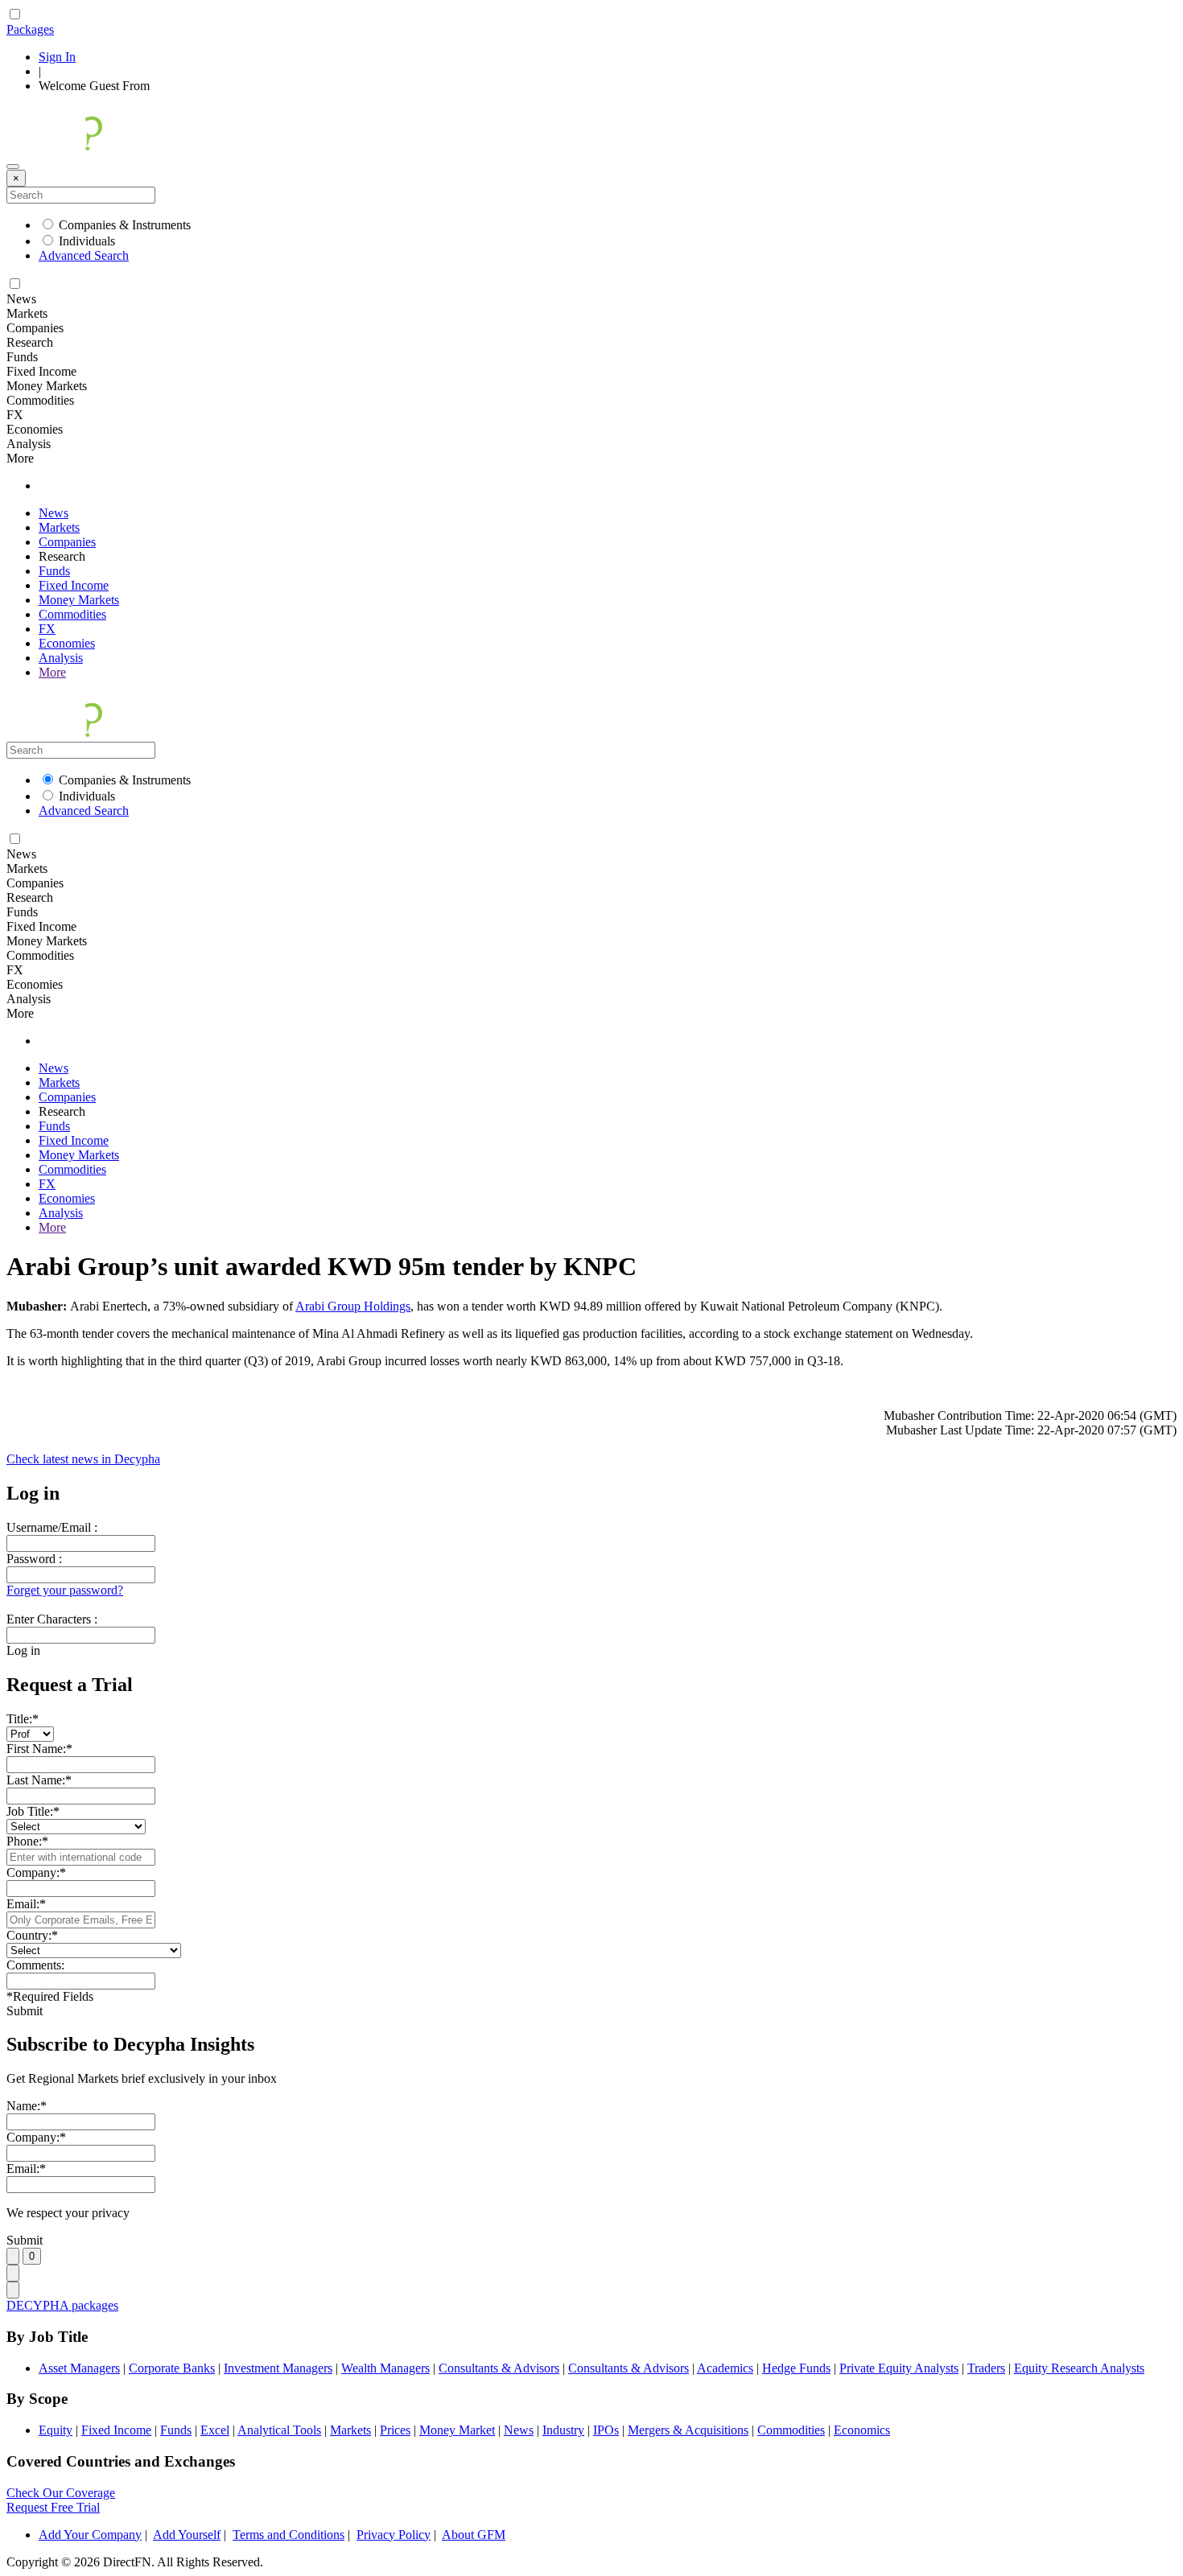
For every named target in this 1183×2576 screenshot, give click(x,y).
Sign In (57, 57)
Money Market (457, 2430)
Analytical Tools (279, 2430)
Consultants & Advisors (499, 2368)
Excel (215, 2430)
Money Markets (79, 600)
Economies (67, 643)
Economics (862, 2430)
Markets (59, 527)
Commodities (72, 614)
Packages (30, 29)
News (54, 513)
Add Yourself (187, 2535)
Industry (563, 2430)
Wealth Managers (385, 2368)
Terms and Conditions (289, 2535)
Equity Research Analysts (1079, 2368)
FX (47, 629)
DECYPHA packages (62, 2305)
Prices (395, 2430)
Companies (67, 542)
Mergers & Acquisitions (688, 2430)
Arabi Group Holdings (353, 1306)
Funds (54, 571)
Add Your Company (90, 2535)
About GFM (474, 2535)
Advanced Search (84, 255)
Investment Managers (278, 2368)
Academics (725, 2368)
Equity (56, 2430)
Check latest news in (83, 1459)
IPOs (606, 2430)
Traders (986, 2368)
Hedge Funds (796, 2368)
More (52, 672)
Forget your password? (65, 1590)
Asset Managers (79, 2368)
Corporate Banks (172, 2368)
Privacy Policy (394, 2535)
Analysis (61, 658)
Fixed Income (74, 585)
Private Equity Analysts (899, 2368)
